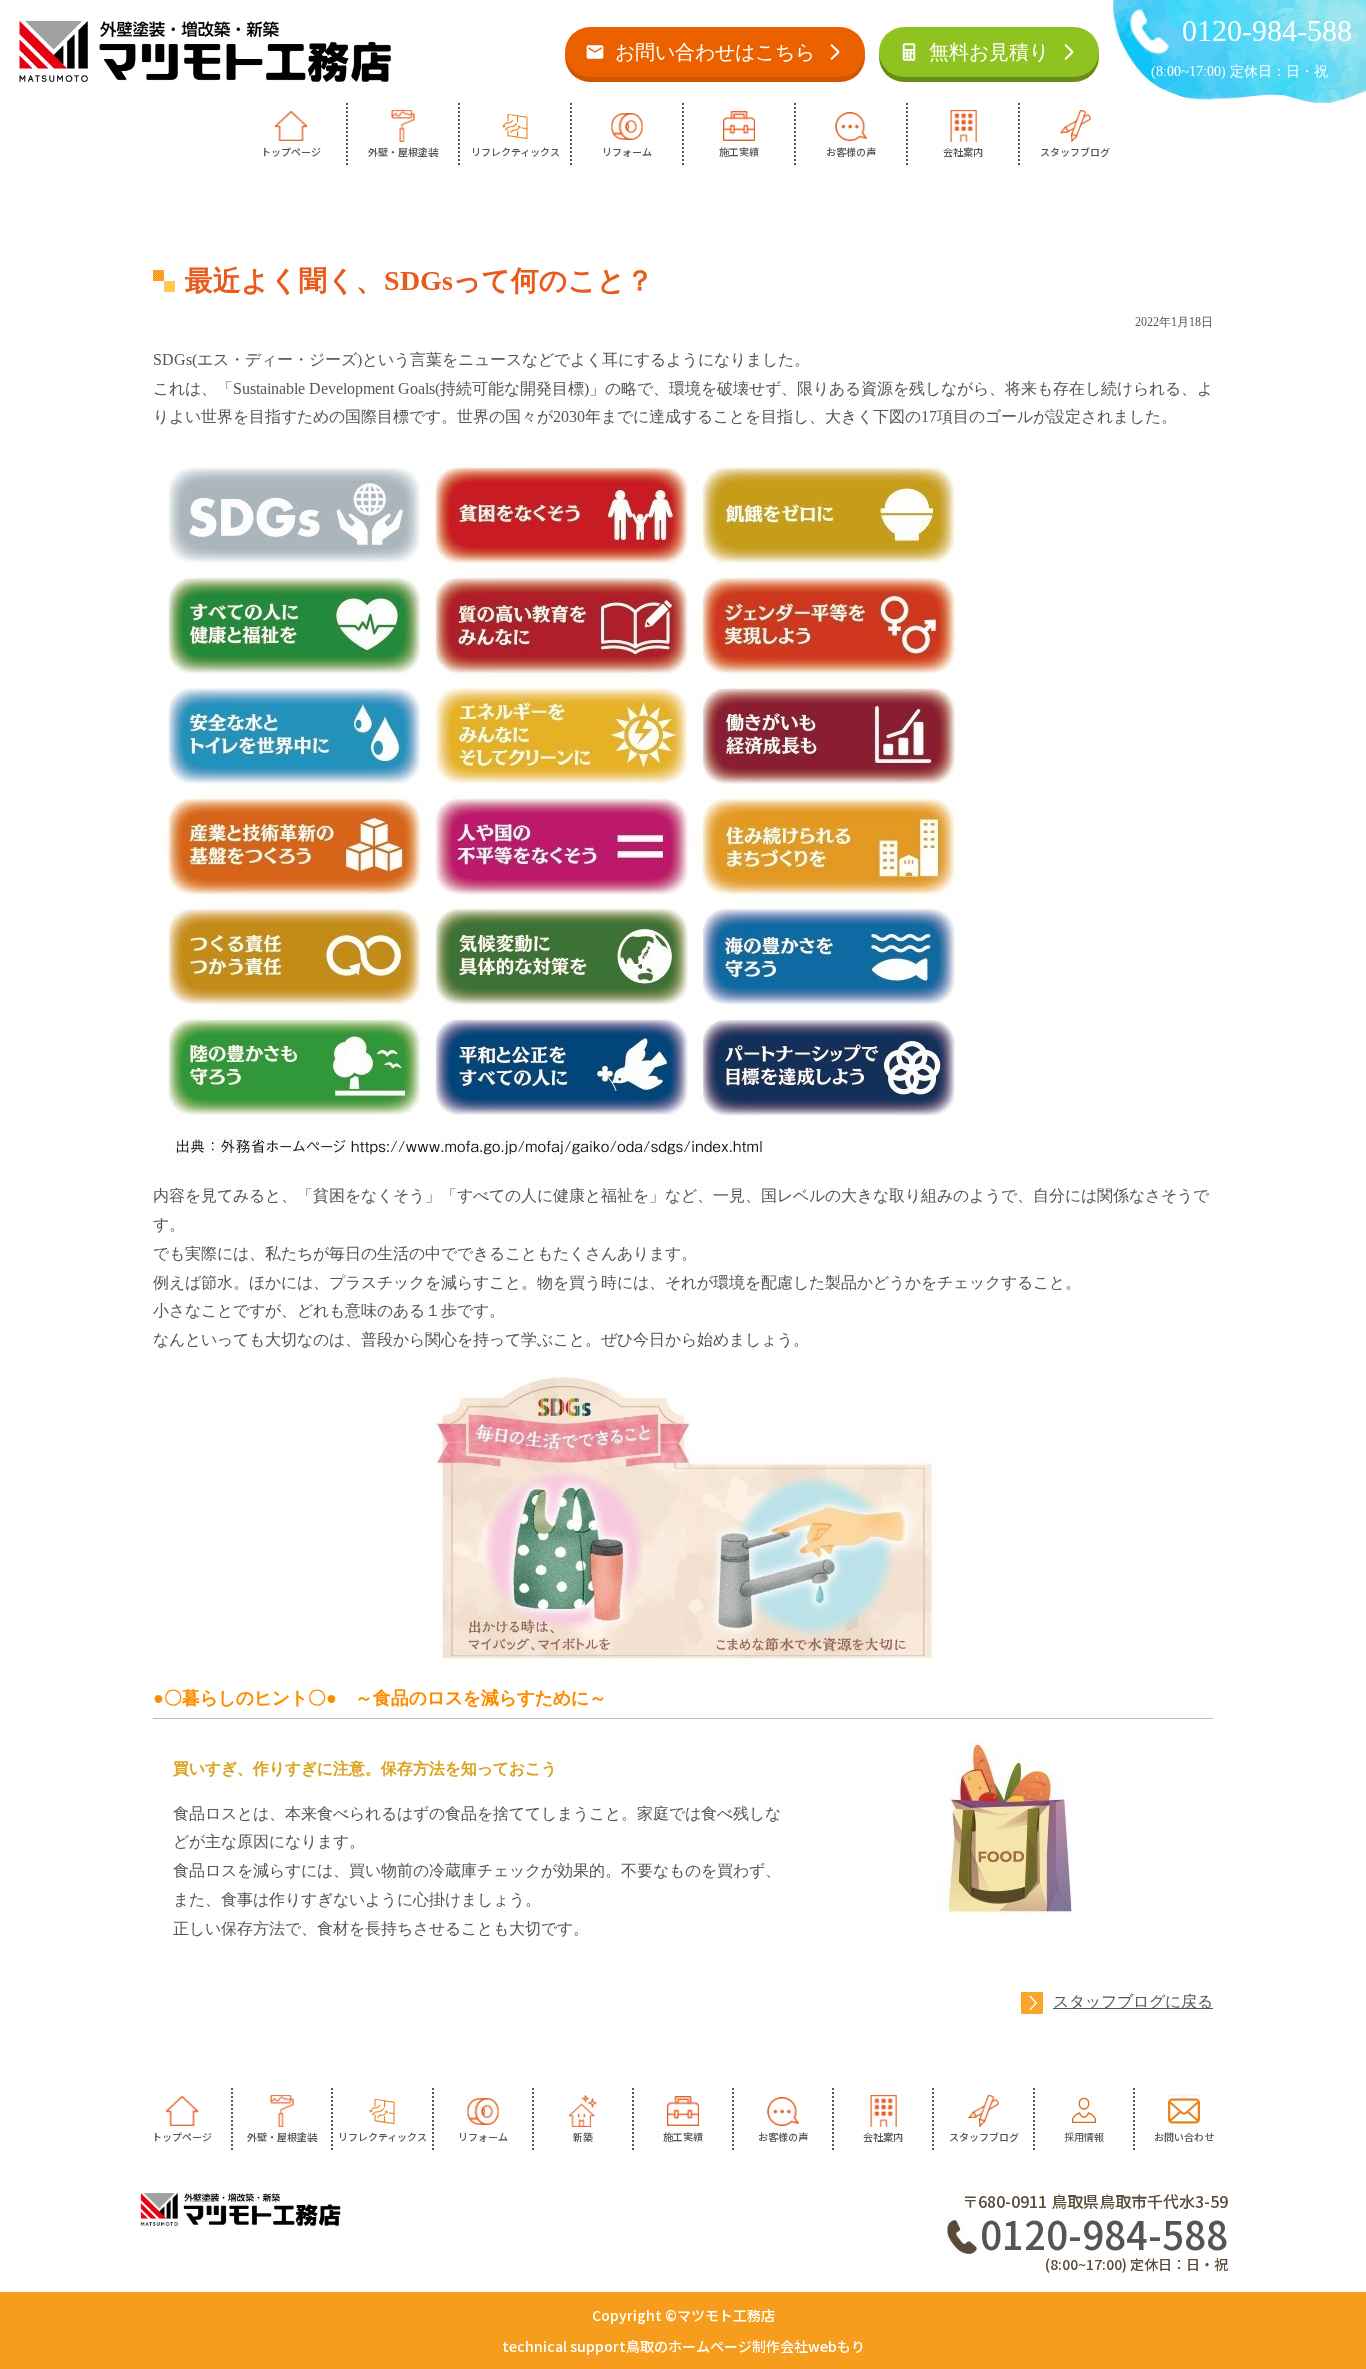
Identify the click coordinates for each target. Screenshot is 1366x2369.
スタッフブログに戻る (1133, 2001)
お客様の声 (851, 151)
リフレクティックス (515, 151)
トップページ (291, 151)
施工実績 (739, 151)
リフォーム (627, 151)
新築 (583, 2136)
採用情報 (1084, 2136)
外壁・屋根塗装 (403, 151)
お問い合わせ (1184, 2136)
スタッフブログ (1075, 151)
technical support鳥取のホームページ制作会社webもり (683, 2346)
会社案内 (963, 151)
